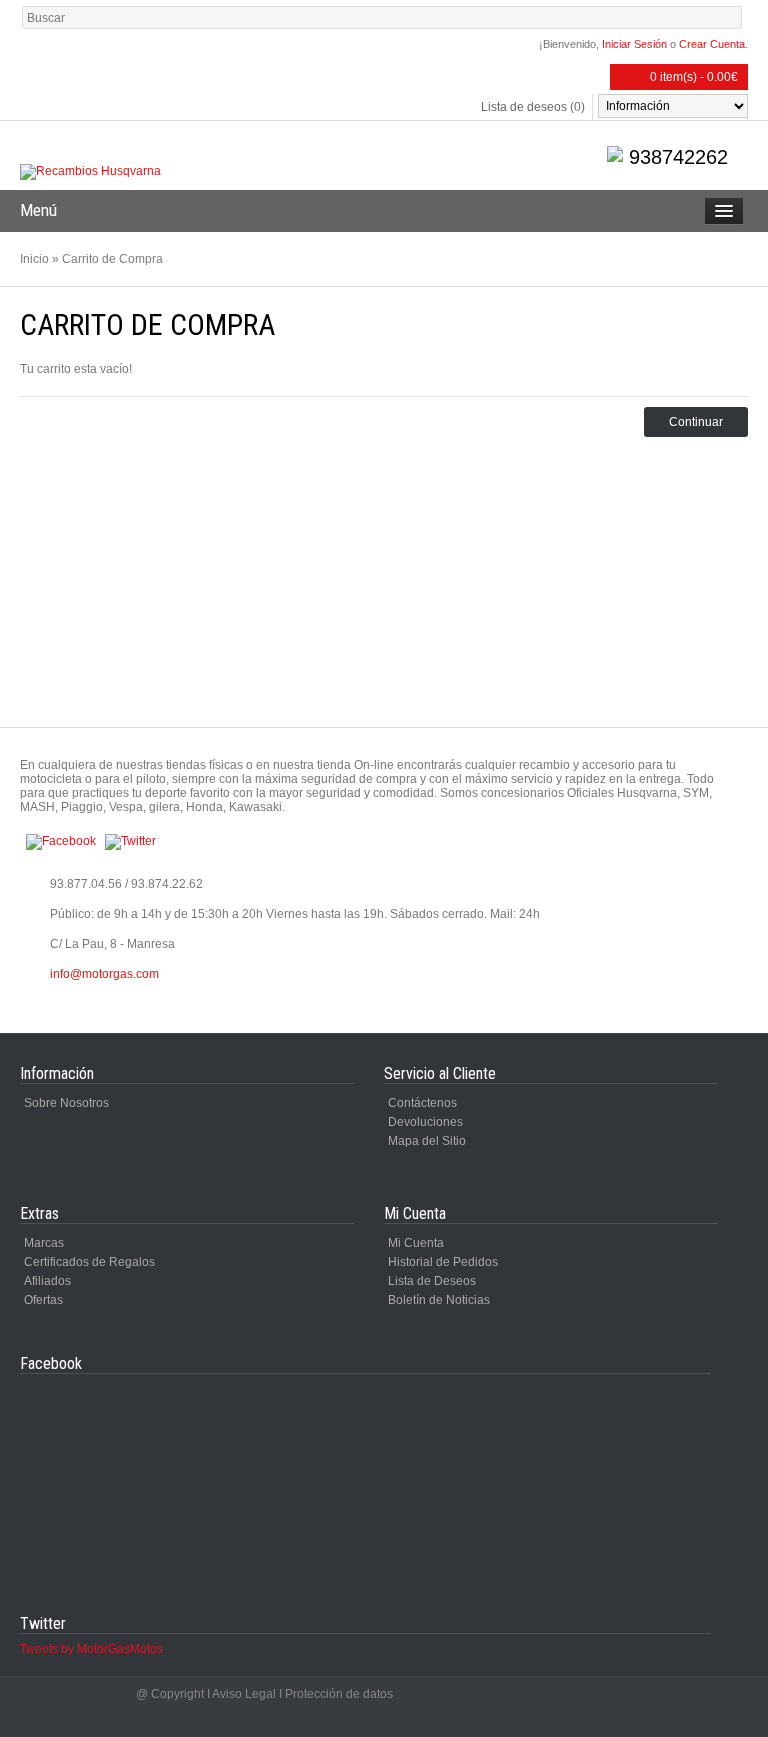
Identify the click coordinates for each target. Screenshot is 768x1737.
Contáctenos (422, 1103)
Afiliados (47, 1281)
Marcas (44, 1243)
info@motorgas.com (104, 974)
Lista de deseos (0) (533, 107)
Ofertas (43, 1300)
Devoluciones (425, 1122)
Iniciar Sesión (634, 44)
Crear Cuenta (712, 44)
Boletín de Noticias (439, 1300)
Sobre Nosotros (66, 1103)
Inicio (34, 259)
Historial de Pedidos (443, 1262)
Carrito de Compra (112, 259)
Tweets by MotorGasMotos (91, 1649)
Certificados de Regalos (89, 1262)
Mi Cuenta (416, 1243)
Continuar (696, 422)
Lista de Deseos (432, 1281)
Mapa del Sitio (427, 1141)
